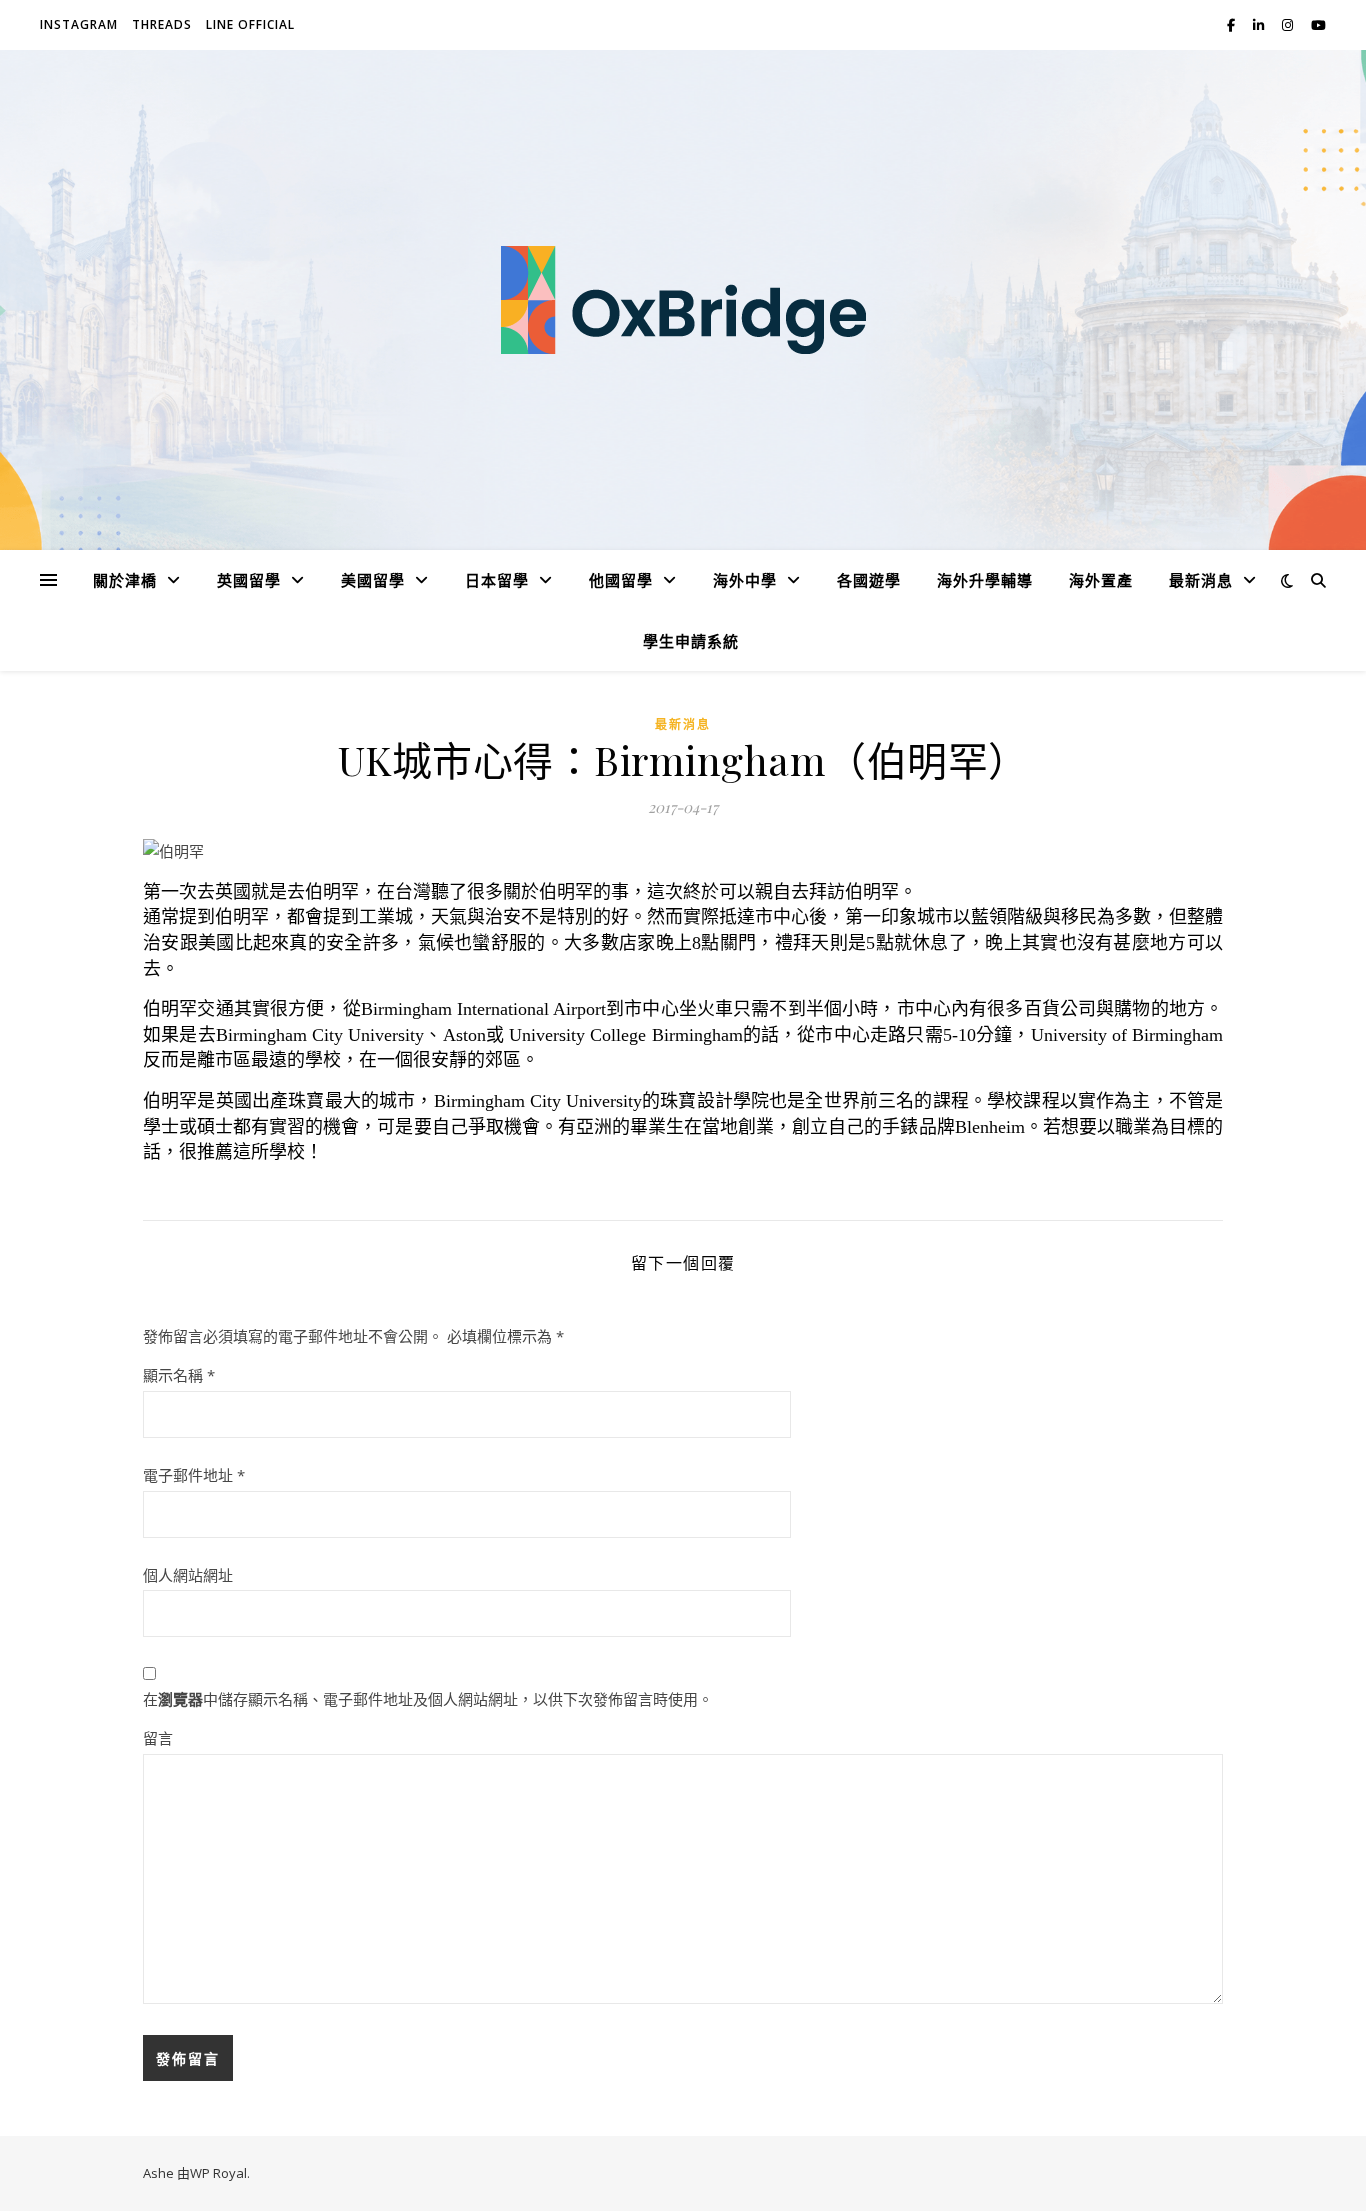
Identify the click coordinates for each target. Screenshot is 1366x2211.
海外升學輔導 (985, 580)
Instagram (79, 24)
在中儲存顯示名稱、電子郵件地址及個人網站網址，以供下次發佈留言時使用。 (428, 1699)
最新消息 (683, 724)
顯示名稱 (179, 1375)
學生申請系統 (691, 641)
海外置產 (1101, 580)
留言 (158, 1738)
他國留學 (621, 580)
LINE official (250, 24)
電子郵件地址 (194, 1475)
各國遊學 (869, 580)
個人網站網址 (188, 1575)
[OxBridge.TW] (683, 300)
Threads (162, 24)
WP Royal (218, 2173)
